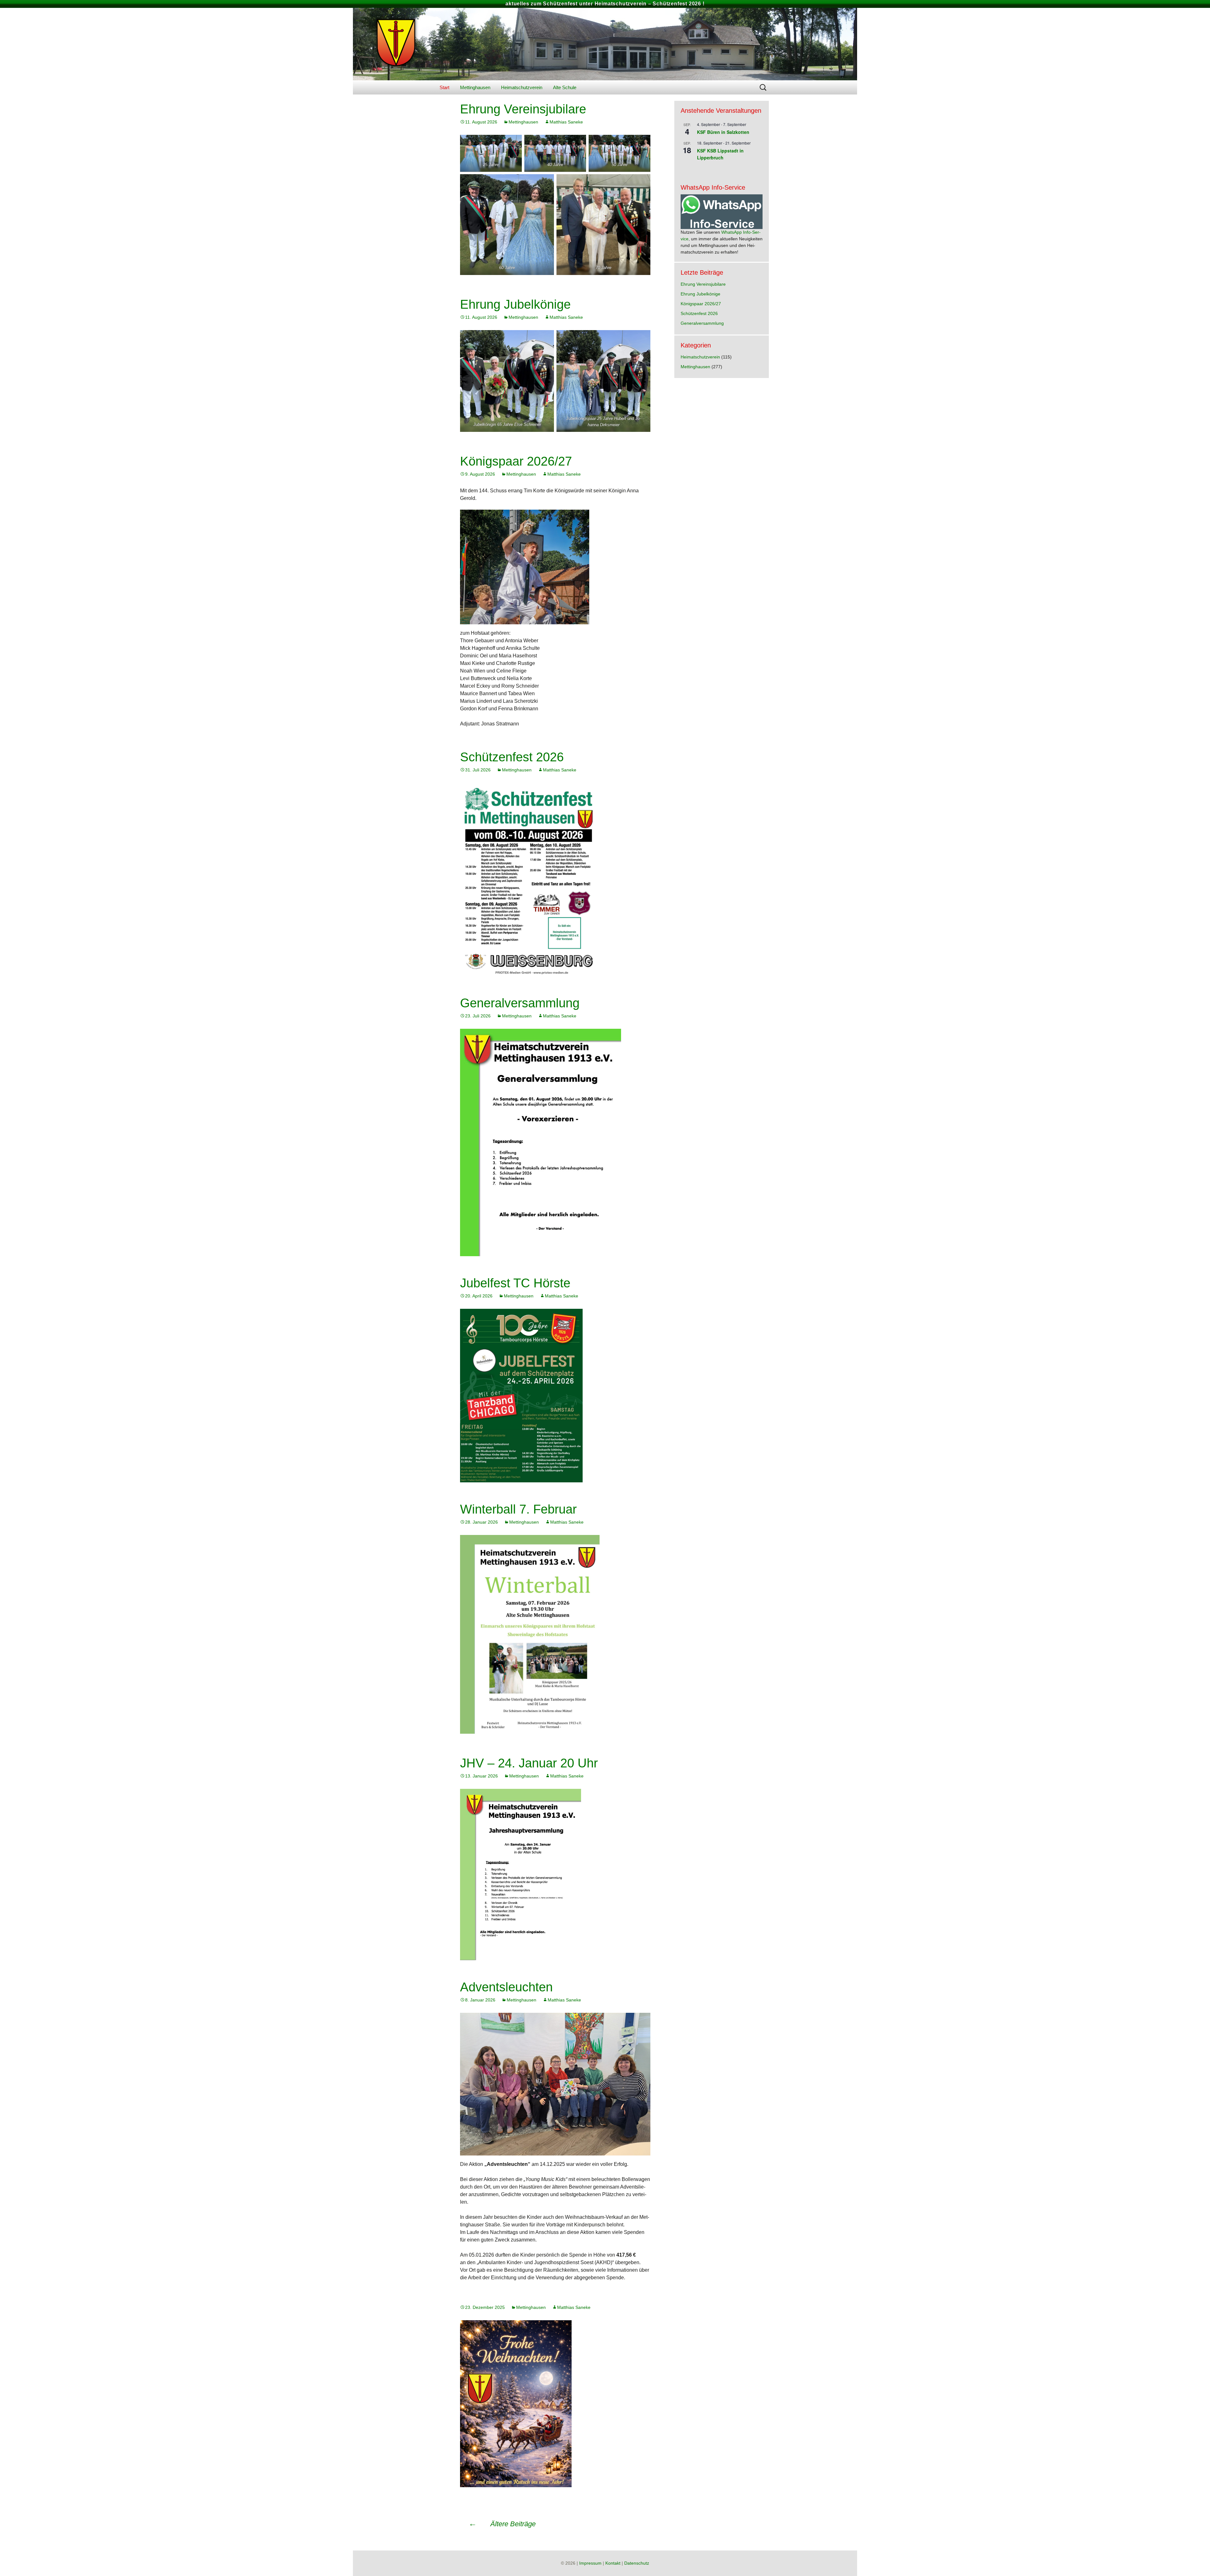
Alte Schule (565, 87)
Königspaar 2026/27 (516, 461)
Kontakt (613, 2563)
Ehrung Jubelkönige (515, 304)
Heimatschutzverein (522, 87)
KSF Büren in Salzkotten (723, 132)
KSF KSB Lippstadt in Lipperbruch (720, 154)
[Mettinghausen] (605, 44)
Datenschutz (637, 2563)
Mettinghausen (475, 87)
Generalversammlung (520, 1003)
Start (444, 87)
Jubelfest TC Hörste (515, 1283)
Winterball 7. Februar (518, 1509)
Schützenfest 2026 (512, 757)
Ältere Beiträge (502, 2524)
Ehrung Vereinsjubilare (523, 109)
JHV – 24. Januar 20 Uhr (529, 1763)
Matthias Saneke (566, 122)
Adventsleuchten (506, 1987)
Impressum (590, 2563)
